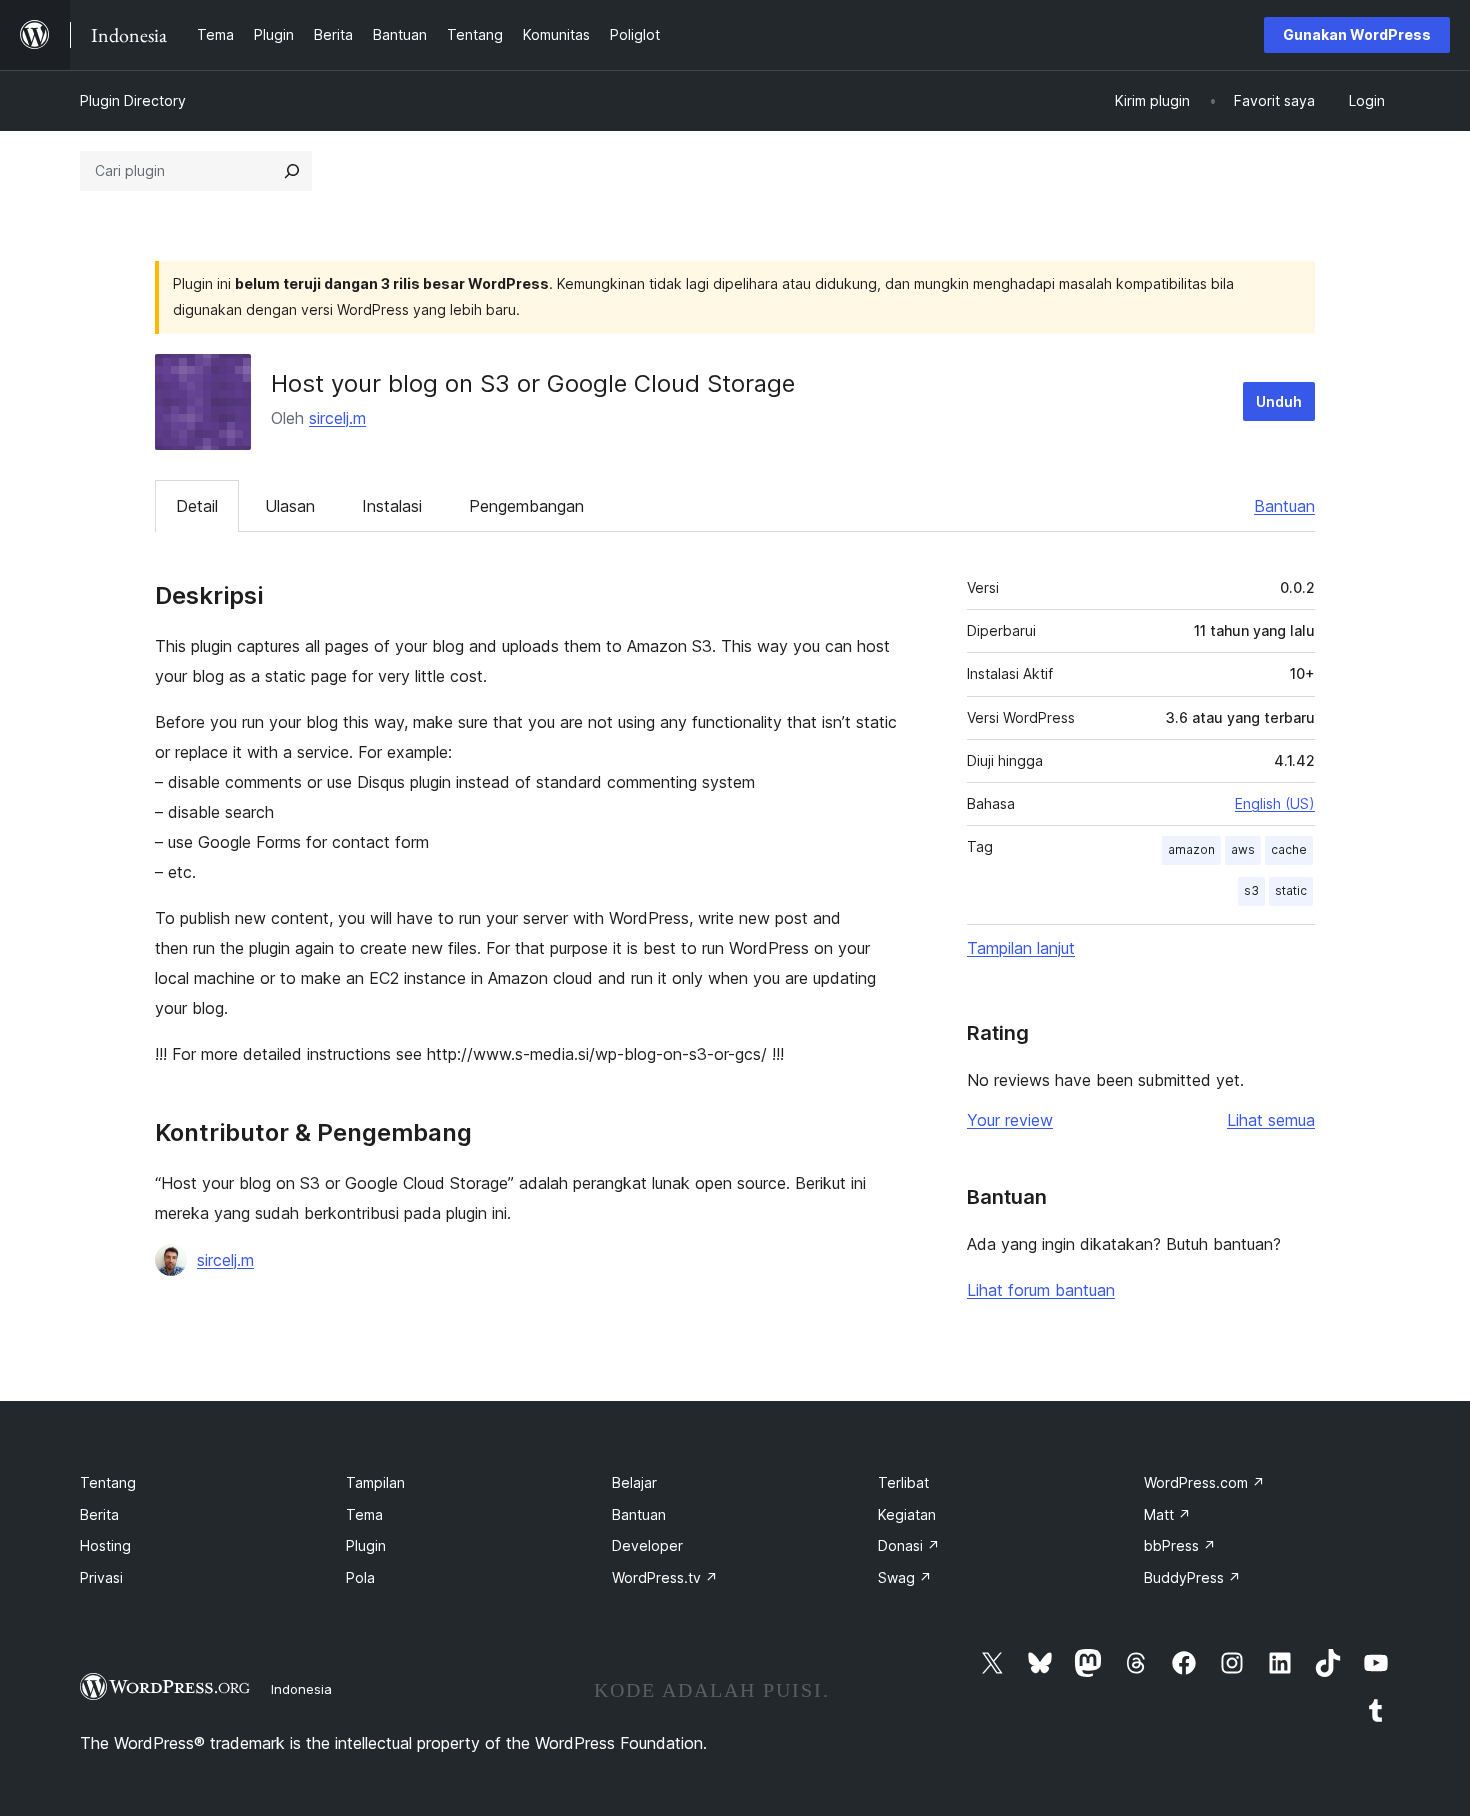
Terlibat (903, 1482)
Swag (905, 1577)
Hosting (105, 1545)
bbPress (1180, 1545)
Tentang (108, 1482)
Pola (360, 1577)
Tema (364, 1514)
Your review (1010, 1120)
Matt (1167, 1514)
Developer (647, 1545)
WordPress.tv (665, 1577)
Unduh (1279, 401)
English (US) (1275, 803)
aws (1243, 849)
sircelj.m (337, 418)
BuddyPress (1192, 1577)
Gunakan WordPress (1357, 34)
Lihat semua (1271, 1120)
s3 (1251, 890)
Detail (197, 506)
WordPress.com (1204, 1482)
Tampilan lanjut (1021, 948)
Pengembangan (526, 506)
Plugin (366, 1545)
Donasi (909, 1545)
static (1291, 890)
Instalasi (392, 506)
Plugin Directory (133, 100)
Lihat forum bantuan (1041, 1290)
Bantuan (1284, 506)
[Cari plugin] (292, 171)
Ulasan (290, 506)
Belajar (634, 1482)
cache (1289, 849)
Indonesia (301, 1689)
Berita (99, 1514)
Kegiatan (907, 1514)
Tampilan (375, 1482)
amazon (1191, 849)
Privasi (101, 1577)
